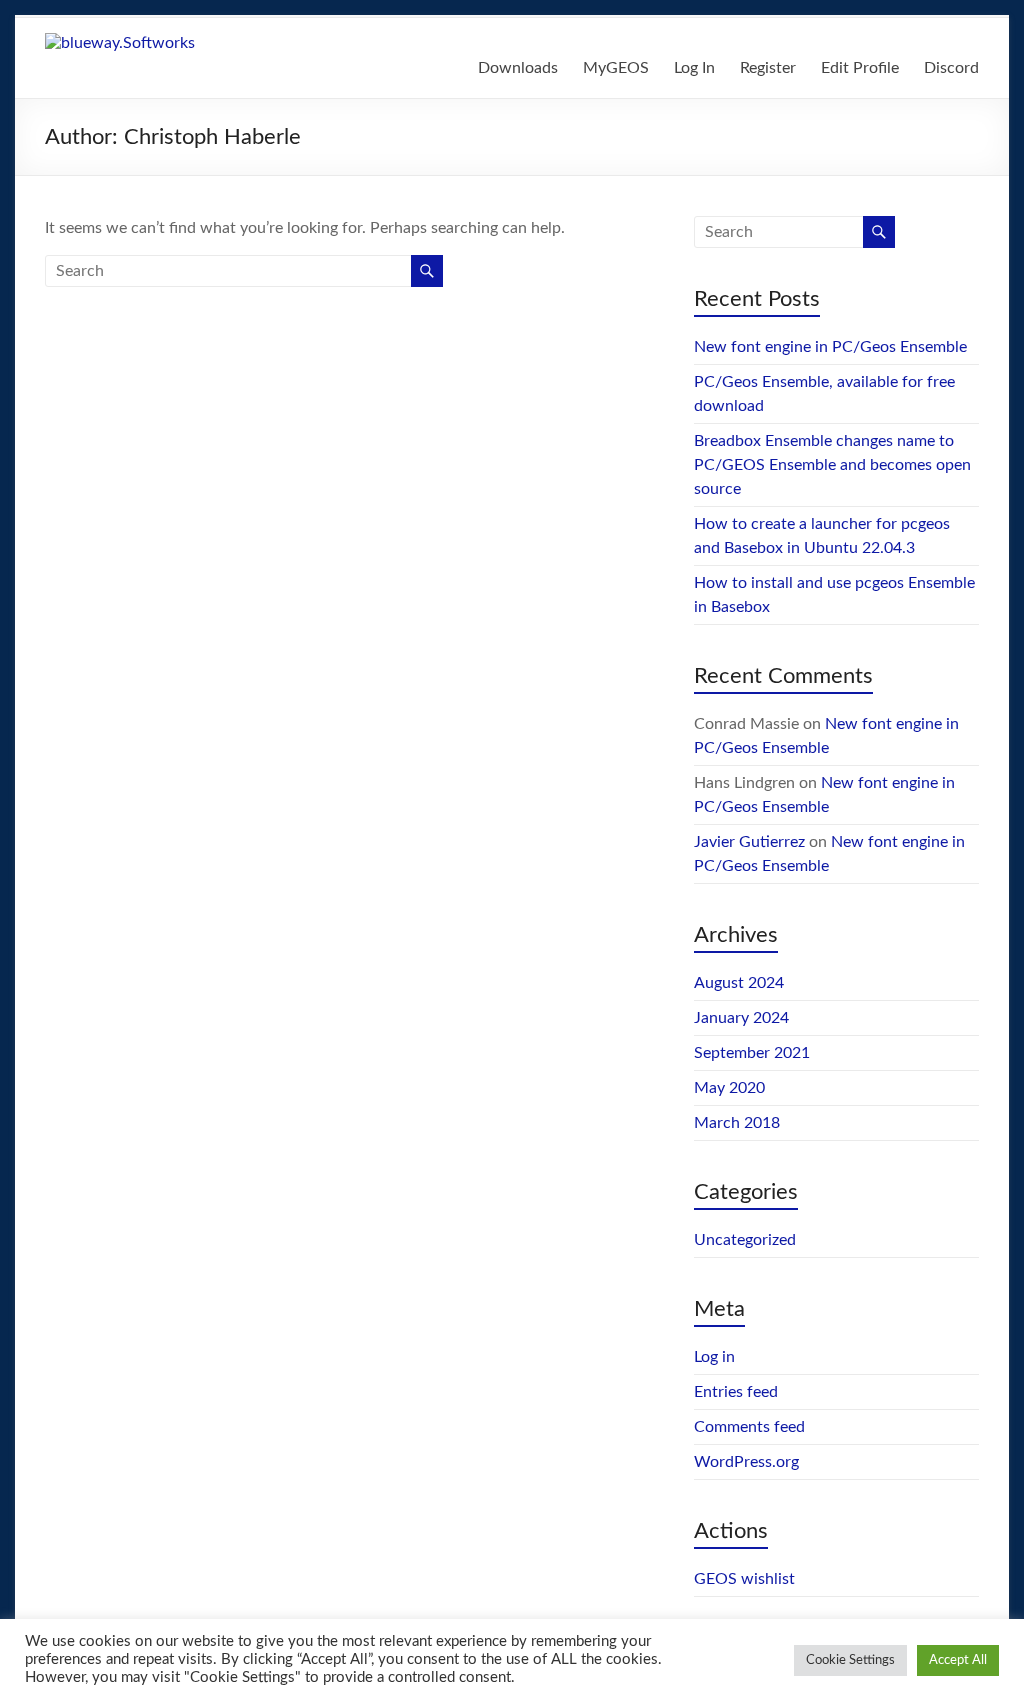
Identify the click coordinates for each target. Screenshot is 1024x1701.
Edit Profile (860, 68)
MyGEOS (616, 68)
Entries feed (736, 1392)
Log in (714, 1357)
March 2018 (737, 1123)
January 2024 (741, 1018)
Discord (951, 68)
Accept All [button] (958, 1660)
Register (768, 68)
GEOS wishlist (744, 1579)
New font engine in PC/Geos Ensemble (830, 347)
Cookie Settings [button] (850, 1660)
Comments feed (749, 1427)
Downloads (518, 68)
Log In (694, 68)
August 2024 (739, 983)
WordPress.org (746, 1462)
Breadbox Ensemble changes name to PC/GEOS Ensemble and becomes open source (832, 465)
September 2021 (752, 1053)
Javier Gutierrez (749, 842)
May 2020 (729, 1088)
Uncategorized (745, 1240)
